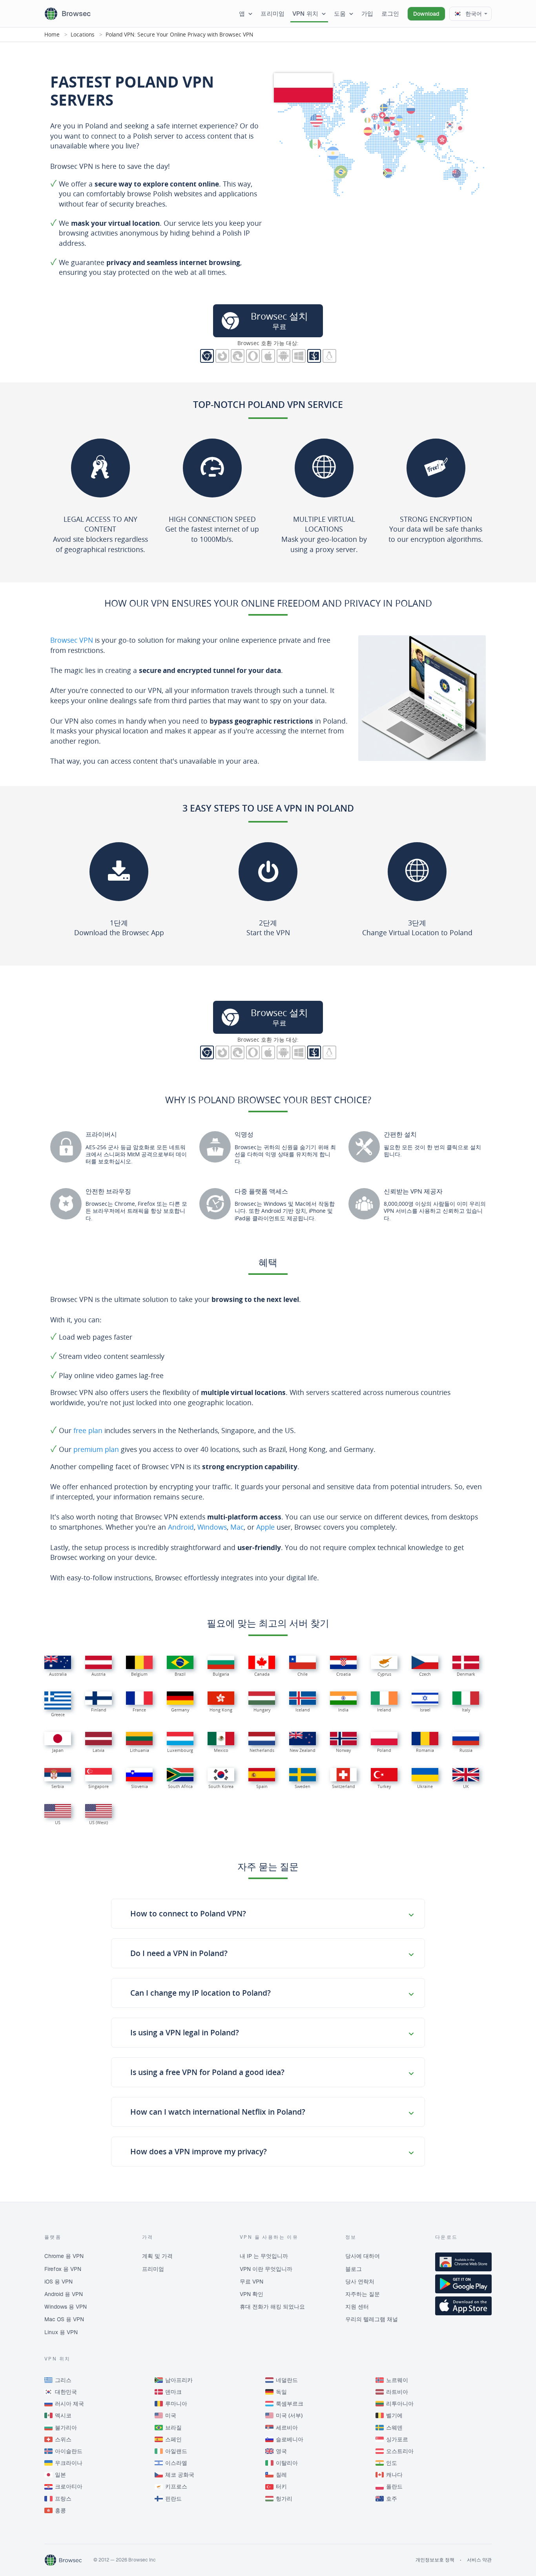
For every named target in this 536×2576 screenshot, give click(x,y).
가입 (367, 14)
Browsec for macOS (314, 356)
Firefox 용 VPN (63, 2269)
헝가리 (284, 2499)
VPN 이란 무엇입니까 (266, 2269)
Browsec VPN (72, 640)
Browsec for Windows (299, 356)
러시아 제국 (69, 2404)
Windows (212, 1527)
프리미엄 (273, 14)
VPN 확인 (252, 2294)
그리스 (63, 2380)
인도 (392, 2463)
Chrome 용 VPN (64, 2256)
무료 (279, 320)
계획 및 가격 (157, 2256)
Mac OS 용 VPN (64, 2319)
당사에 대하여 (363, 2256)
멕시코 (63, 2415)
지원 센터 (357, 2307)
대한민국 (66, 2392)
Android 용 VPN (64, 2294)
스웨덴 (394, 2428)
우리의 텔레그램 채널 (372, 2319)
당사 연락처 (360, 2282)
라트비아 (397, 2392)
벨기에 (394, 2415)
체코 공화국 (180, 2475)
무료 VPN (252, 2282)
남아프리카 (179, 2380)
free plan (88, 1430)
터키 (281, 2486)
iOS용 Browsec (268, 356)
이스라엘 (176, 2463)
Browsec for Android (283, 356)
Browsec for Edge (238, 356)
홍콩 (60, 2510)
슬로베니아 (290, 2439)
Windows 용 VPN (66, 2307)
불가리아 (66, 2428)
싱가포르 (397, 2439)
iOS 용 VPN (58, 2282)
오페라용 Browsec (253, 356)
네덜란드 (287, 2380)
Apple (265, 1527)
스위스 (63, 2439)
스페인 (173, 2439)
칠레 (281, 2475)
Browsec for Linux (329, 356)
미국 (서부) (289, 2415)
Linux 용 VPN (61, 2332)
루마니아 (176, 2404)
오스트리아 (400, 2451)
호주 (392, 2499)
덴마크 (173, 2392)
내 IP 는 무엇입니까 (264, 2256)
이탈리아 (287, 2463)
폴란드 (394, 2486)
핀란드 (173, 2499)
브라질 (173, 2428)
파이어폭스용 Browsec (222, 356)
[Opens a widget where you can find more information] (501, 2562)
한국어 (474, 14)
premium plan (96, 1449)
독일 (281, 2392)
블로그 (354, 2269)
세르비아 (287, 2428)
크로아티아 (69, 2486)
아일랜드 (176, 2451)
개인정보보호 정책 (435, 2560)
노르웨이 (397, 2380)
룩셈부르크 (290, 2404)
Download (426, 14)
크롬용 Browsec (207, 356)
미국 (171, 2415)
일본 (60, 2475)
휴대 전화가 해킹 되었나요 (272, 2307)
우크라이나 (69, 2463)
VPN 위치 (305, 14)
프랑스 (63, 2499)
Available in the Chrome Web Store (463, 2262)
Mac (237, 1527)
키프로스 (176, 2486)
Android (181, 1527)
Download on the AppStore (463, 2306)
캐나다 (394, 2475)
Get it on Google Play (463, 2284)
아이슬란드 (69, 2451)
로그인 (390, 14)
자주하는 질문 (363, 2294)
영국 (281, 2451)
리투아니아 (400, 2404)
